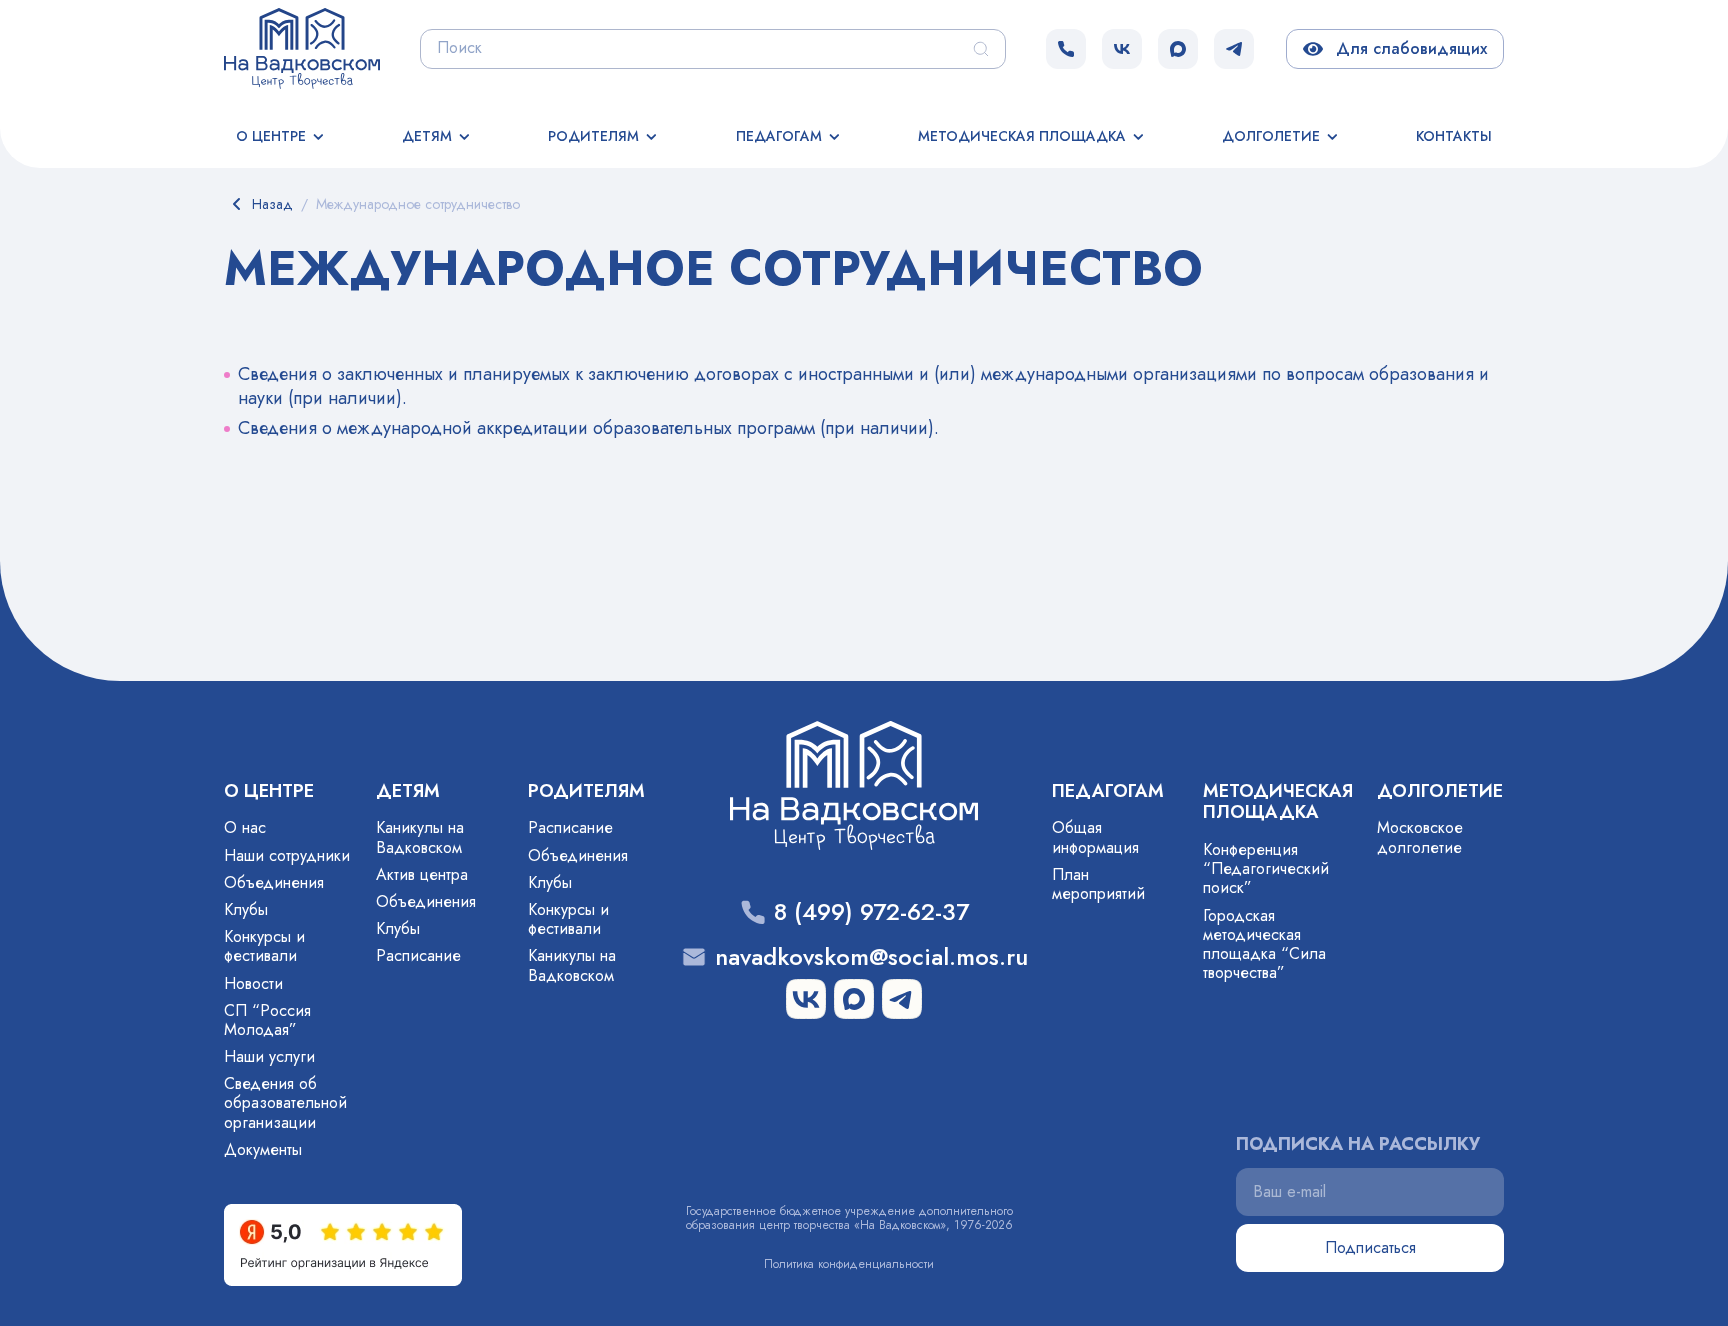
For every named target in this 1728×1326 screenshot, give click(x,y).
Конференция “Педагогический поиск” (1266, 868)
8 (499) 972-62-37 (871, 912)
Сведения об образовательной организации (285, 1102)
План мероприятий (1098, 884)
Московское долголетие (1420, 837)
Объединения (274, 882)
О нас (245, 827)
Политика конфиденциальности (849, 1264)
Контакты (1454, 136)
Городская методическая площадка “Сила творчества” (1264, 944)
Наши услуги (269, 1056)
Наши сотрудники (287, 855)
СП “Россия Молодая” (267, 1020)
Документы (263, 1149)
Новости (253, 983)
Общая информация (1095, 837)
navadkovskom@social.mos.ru (871, 957)
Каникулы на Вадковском (420, 837)
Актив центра (422, 874)
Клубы (246, 909)
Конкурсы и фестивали (264, 946)
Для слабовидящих (1407, 48)
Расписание (418, 955)
